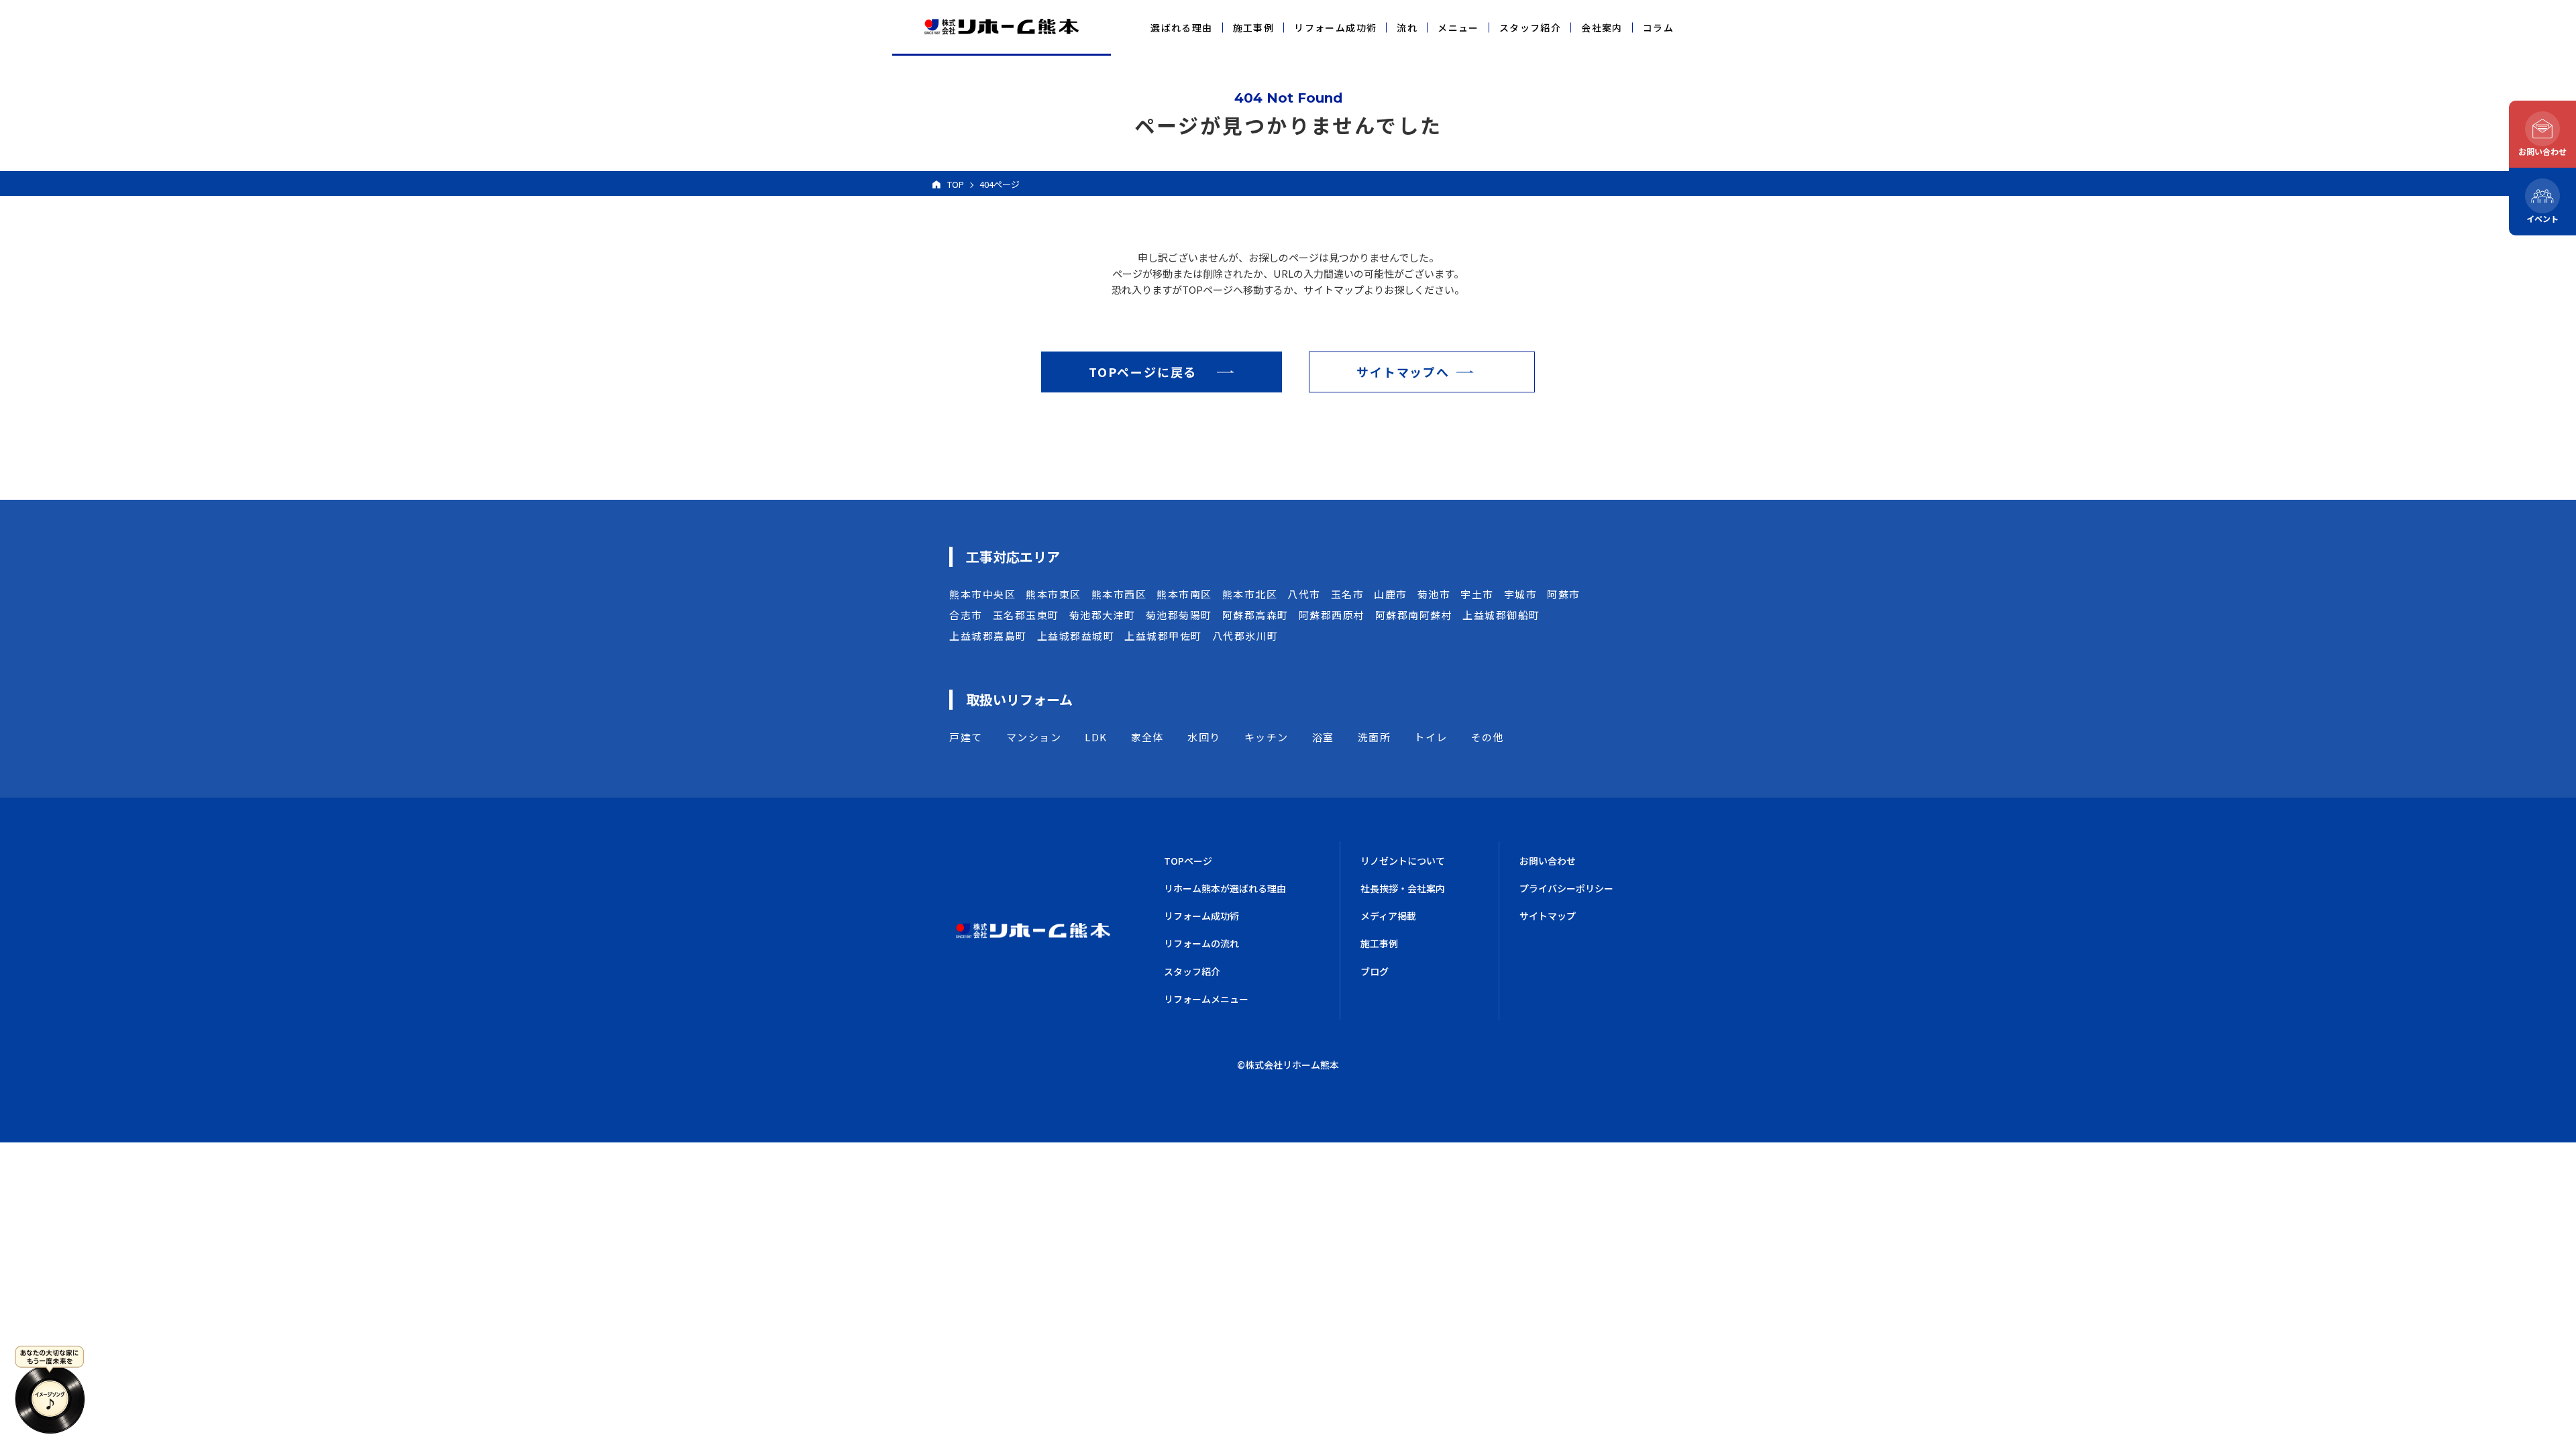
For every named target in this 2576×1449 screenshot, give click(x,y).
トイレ (1431, 737)
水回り (1204, 737)
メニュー (1458, 28)
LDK (1096, 737)
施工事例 (1254, 28)
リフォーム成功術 (1335, 28)
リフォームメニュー (1206, 999)
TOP (956, 184)
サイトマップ (1548, 916)
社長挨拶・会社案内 (1403, 888)
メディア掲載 (1388, 916)
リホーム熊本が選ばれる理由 (1225, 888)
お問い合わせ (1548, 861)
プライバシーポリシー (1566, 888)
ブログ (1375, 971)
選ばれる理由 (1181, 28)
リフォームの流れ (1201, 943)
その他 (1488, 737)
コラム (1658, 28)
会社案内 (1602, 28)
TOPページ (1188, 861)
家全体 (1148, 737)
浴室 (1323, 737)
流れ (1407, 28)
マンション (1034, 737)
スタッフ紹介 (1530, 28)
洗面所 (1375, 737)
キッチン (1267, 737)
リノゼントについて (1403, 861)
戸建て (966, 737)
